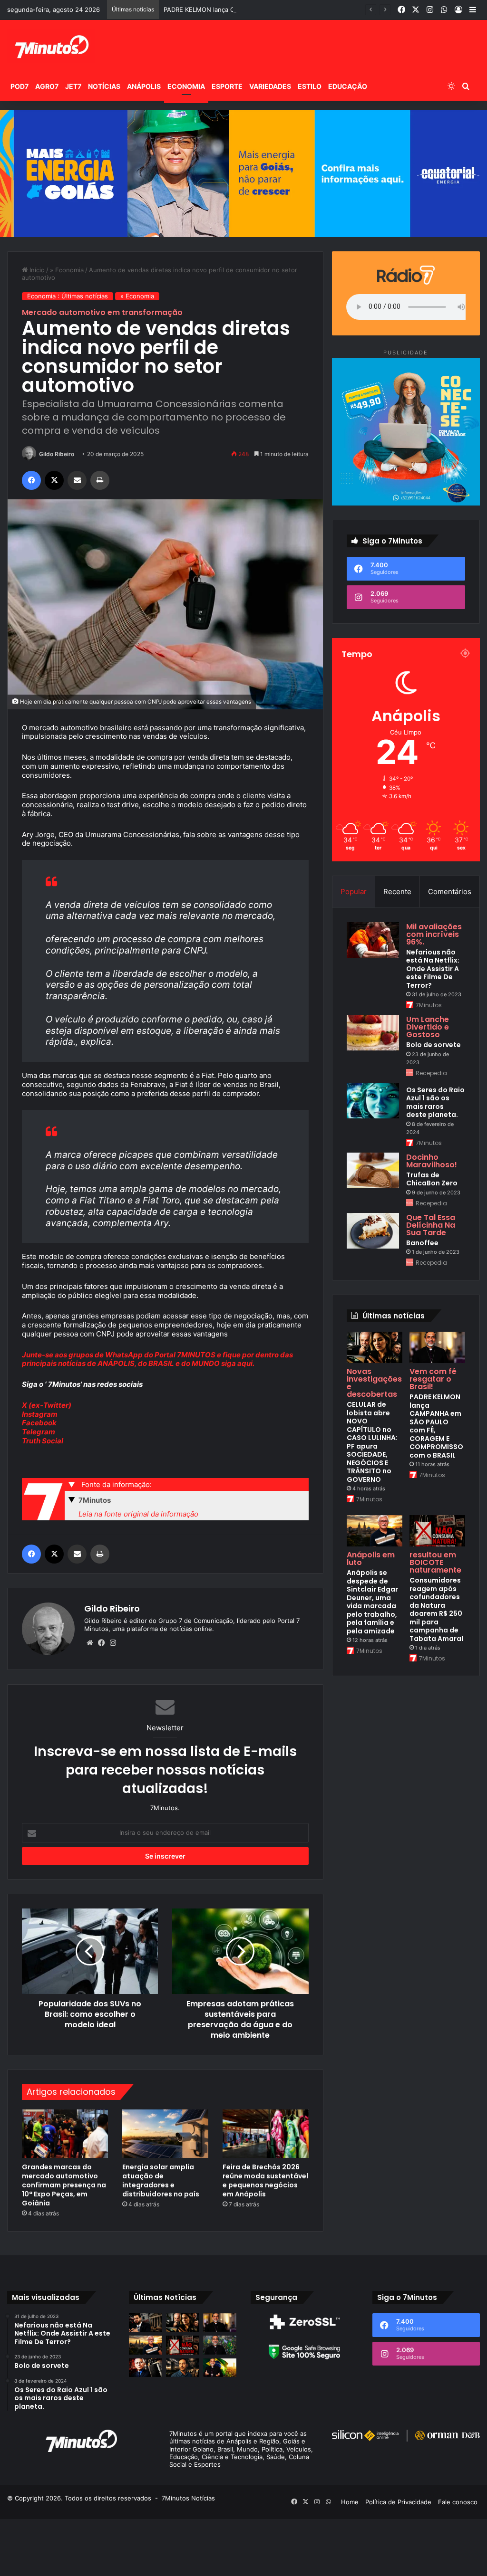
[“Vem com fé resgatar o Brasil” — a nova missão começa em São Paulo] (220, 2345)
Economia (186, 86)
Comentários (450, 892)
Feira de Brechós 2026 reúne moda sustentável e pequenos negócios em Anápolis (265, 2180)
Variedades (270, 86)
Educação (348, 86)
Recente (397, 892)
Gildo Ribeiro (57, 454)
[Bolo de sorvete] (373, 1033)
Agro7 (47, 86)
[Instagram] (113, 1643)
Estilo (310, 86)
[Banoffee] (373, 1231)
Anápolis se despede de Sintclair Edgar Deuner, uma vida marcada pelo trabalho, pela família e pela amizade (372, 1602)
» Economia (67, 270)
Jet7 (73, 86)
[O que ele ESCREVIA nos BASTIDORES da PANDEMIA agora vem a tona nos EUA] (146, 2368)
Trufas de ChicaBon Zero (432, 1179)
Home (350, 2502)
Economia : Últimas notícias (68, 296)
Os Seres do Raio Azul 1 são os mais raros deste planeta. (435, 1102)
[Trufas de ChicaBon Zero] (373, 1170)
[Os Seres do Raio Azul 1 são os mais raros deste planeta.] (373, 1101)
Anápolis (144, 86)
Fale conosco (458, 2502)
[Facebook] (31, 480)
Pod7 (19, 86)
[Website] (90, 1643)
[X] (54, 480)
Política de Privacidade (398, 2502)
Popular (354, 892)
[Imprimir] (100, 480)
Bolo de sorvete (433, 1045)
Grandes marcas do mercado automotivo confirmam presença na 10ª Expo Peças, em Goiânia (64, 2185)
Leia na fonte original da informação (138, 1514)
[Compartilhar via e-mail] (77, 480)
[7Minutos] (51, 46)
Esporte (227, 86)
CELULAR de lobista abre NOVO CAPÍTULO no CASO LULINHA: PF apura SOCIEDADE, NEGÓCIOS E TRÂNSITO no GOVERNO (372, 1442)
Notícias (104, 86)
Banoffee (422, 1243)
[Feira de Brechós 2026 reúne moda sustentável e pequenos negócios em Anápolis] (266, 2134)
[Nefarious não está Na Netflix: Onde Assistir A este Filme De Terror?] (373, 940)
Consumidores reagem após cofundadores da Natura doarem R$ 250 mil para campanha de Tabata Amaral (436, 1609)
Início (36, 270)
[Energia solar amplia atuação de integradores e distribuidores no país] (165, 2134)
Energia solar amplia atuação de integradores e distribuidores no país (161, 2180)
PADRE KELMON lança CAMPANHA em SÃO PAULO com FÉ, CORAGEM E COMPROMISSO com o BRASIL (317, 10)
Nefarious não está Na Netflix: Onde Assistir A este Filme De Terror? (433, 969)
